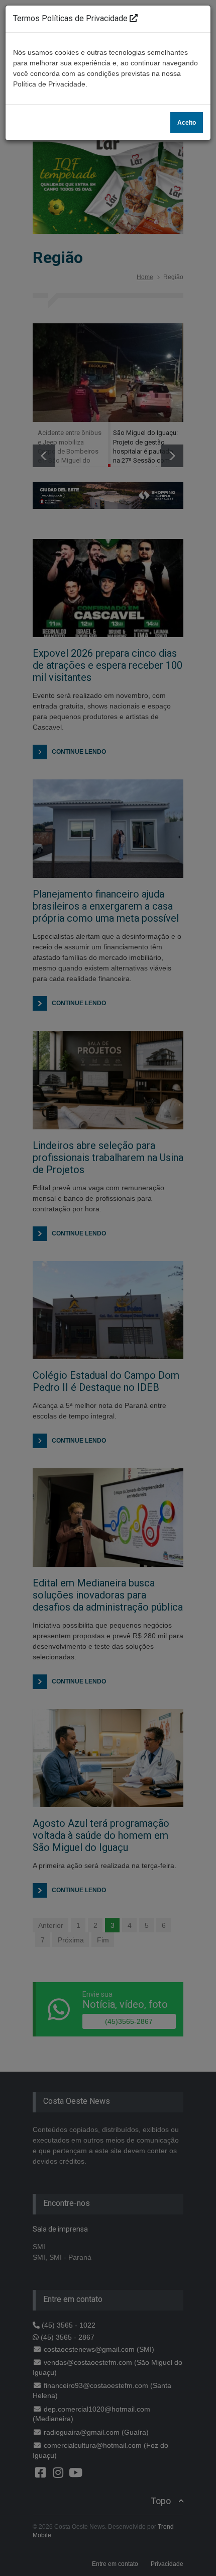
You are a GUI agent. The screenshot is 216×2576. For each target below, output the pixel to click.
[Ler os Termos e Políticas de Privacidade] (134, 18)
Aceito (187, 123)
